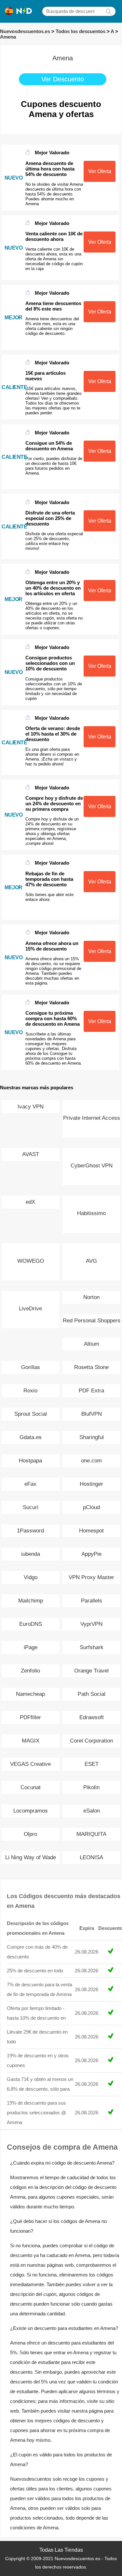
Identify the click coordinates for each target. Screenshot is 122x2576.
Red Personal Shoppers (92, 1321)
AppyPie (91, 1554)
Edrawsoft (92, 1717)
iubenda (31, 1554)
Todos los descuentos (81, 31)
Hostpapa (30, 1461)
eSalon (92, 1811)
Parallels (92, 1601)
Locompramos (31, 1811)
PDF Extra (91, 1391)
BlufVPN (92, 1414)
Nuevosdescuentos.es (25, 31)
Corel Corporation (91, 1741)
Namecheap (30, 1694)
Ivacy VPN (31, 1107)
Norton (91, 1297)
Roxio (30, 1391)
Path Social (92, 1694)
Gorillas (31, 1367)
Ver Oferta (100, 171)
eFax (30, 1484)
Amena (8, 37)
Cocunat (31, 1787)
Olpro (30, 1834)
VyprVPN (91, 1624)
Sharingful (92, 1437)
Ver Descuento (63, 79)
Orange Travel (91, 1671)
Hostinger (91, 1484)
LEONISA (91, 1857)
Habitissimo (91, 1213)
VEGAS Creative (30, 1764)
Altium (92, 1344)
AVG (91, 1261)
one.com (91, 1461)
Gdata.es (31, 1437)
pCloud (91, 1507)
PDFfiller (30, 1717)
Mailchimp (31, 1601)
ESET (92, 1764)
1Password (30, 1531)
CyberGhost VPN (92, 1166)
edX (30, 1202)
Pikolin (91, 1787)
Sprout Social (31, 1414)
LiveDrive (30, 1309)
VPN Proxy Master (91, 1577)
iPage (31, 1647)
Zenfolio (30, 1671)
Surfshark (92, 1647)
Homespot (91, 1531)
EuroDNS (31, 1624)
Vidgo (31, 1577)
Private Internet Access (92, 1118)
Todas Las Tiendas (61, 2550)
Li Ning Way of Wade (31, 1857)
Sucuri (31, 1507)
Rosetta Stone (91, 1367)
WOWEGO (31, 1261)
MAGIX (31, 1741)
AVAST (31, 1154)
